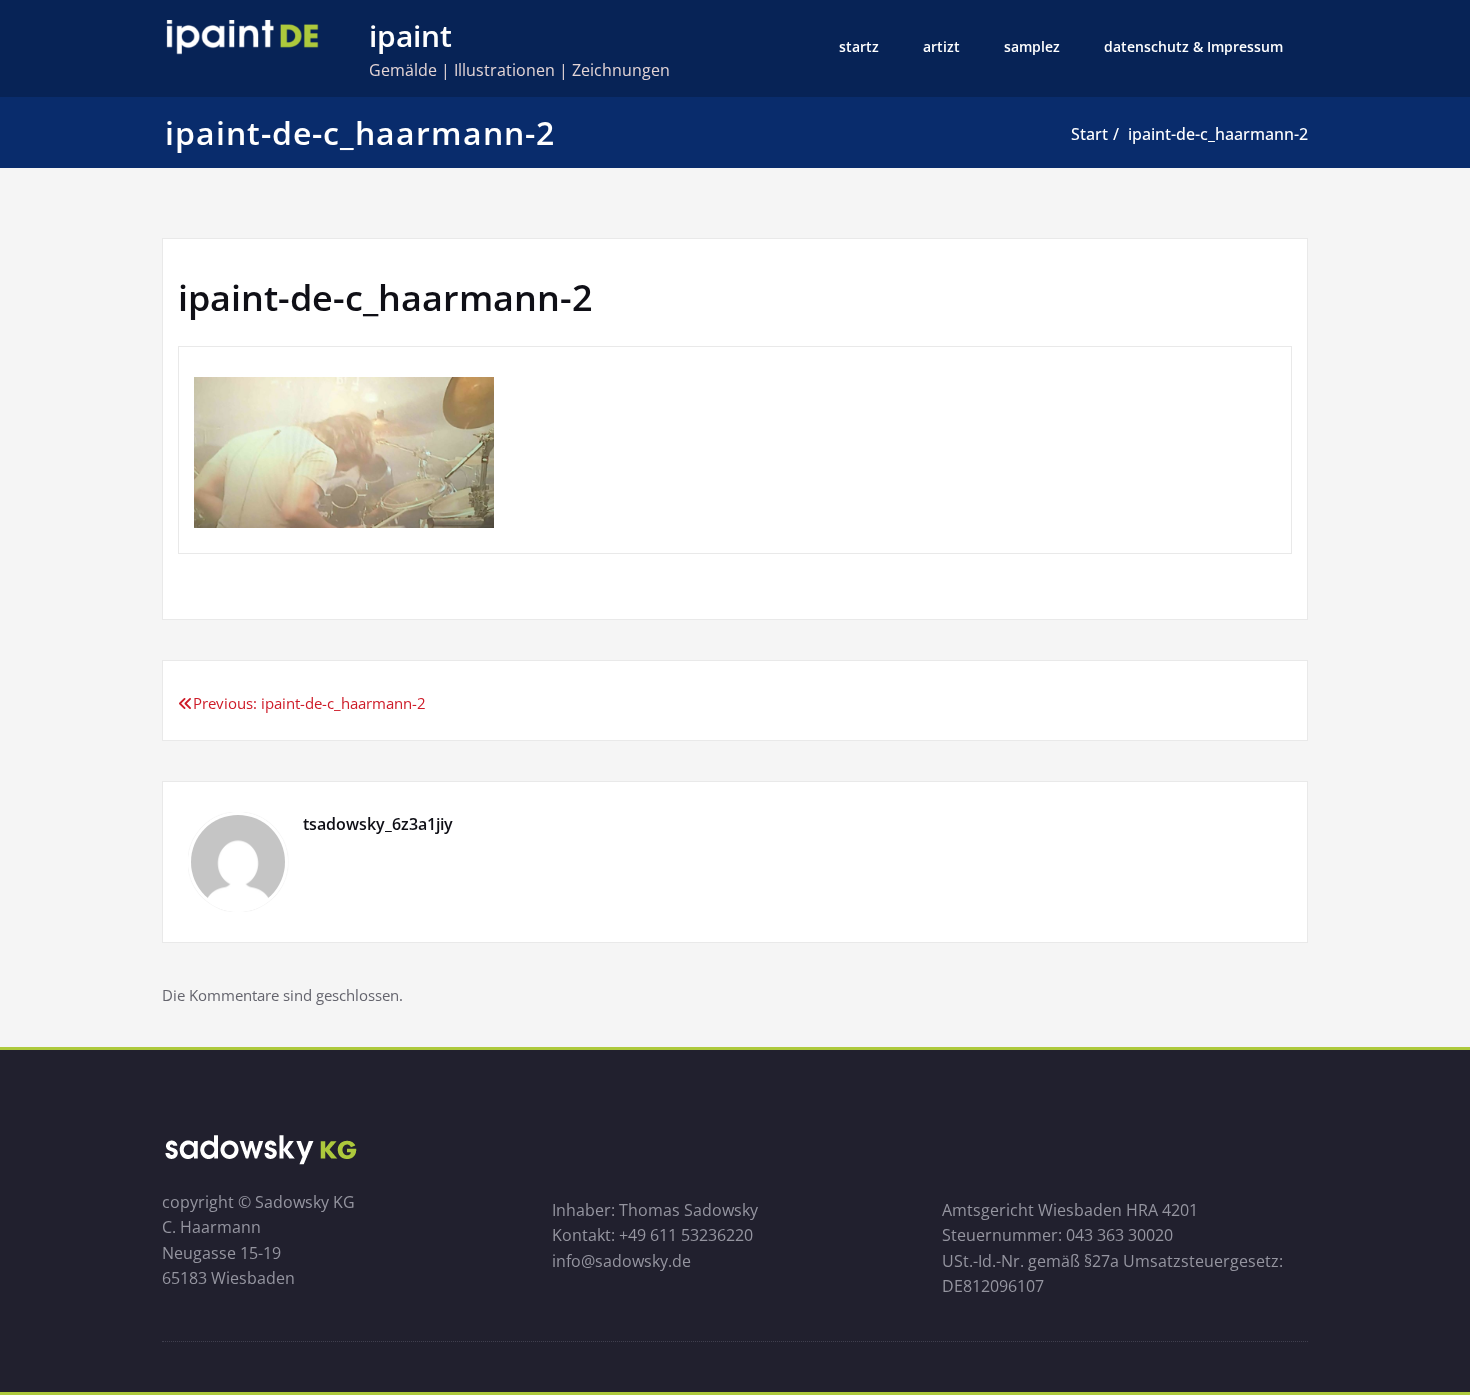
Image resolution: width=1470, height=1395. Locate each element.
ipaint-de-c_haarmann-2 (1218, 134)
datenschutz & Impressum (1193, 46)
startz (859, 46)
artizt (941, 46)
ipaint (410, 35)
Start (1089, 134)
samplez (1032, 46)
